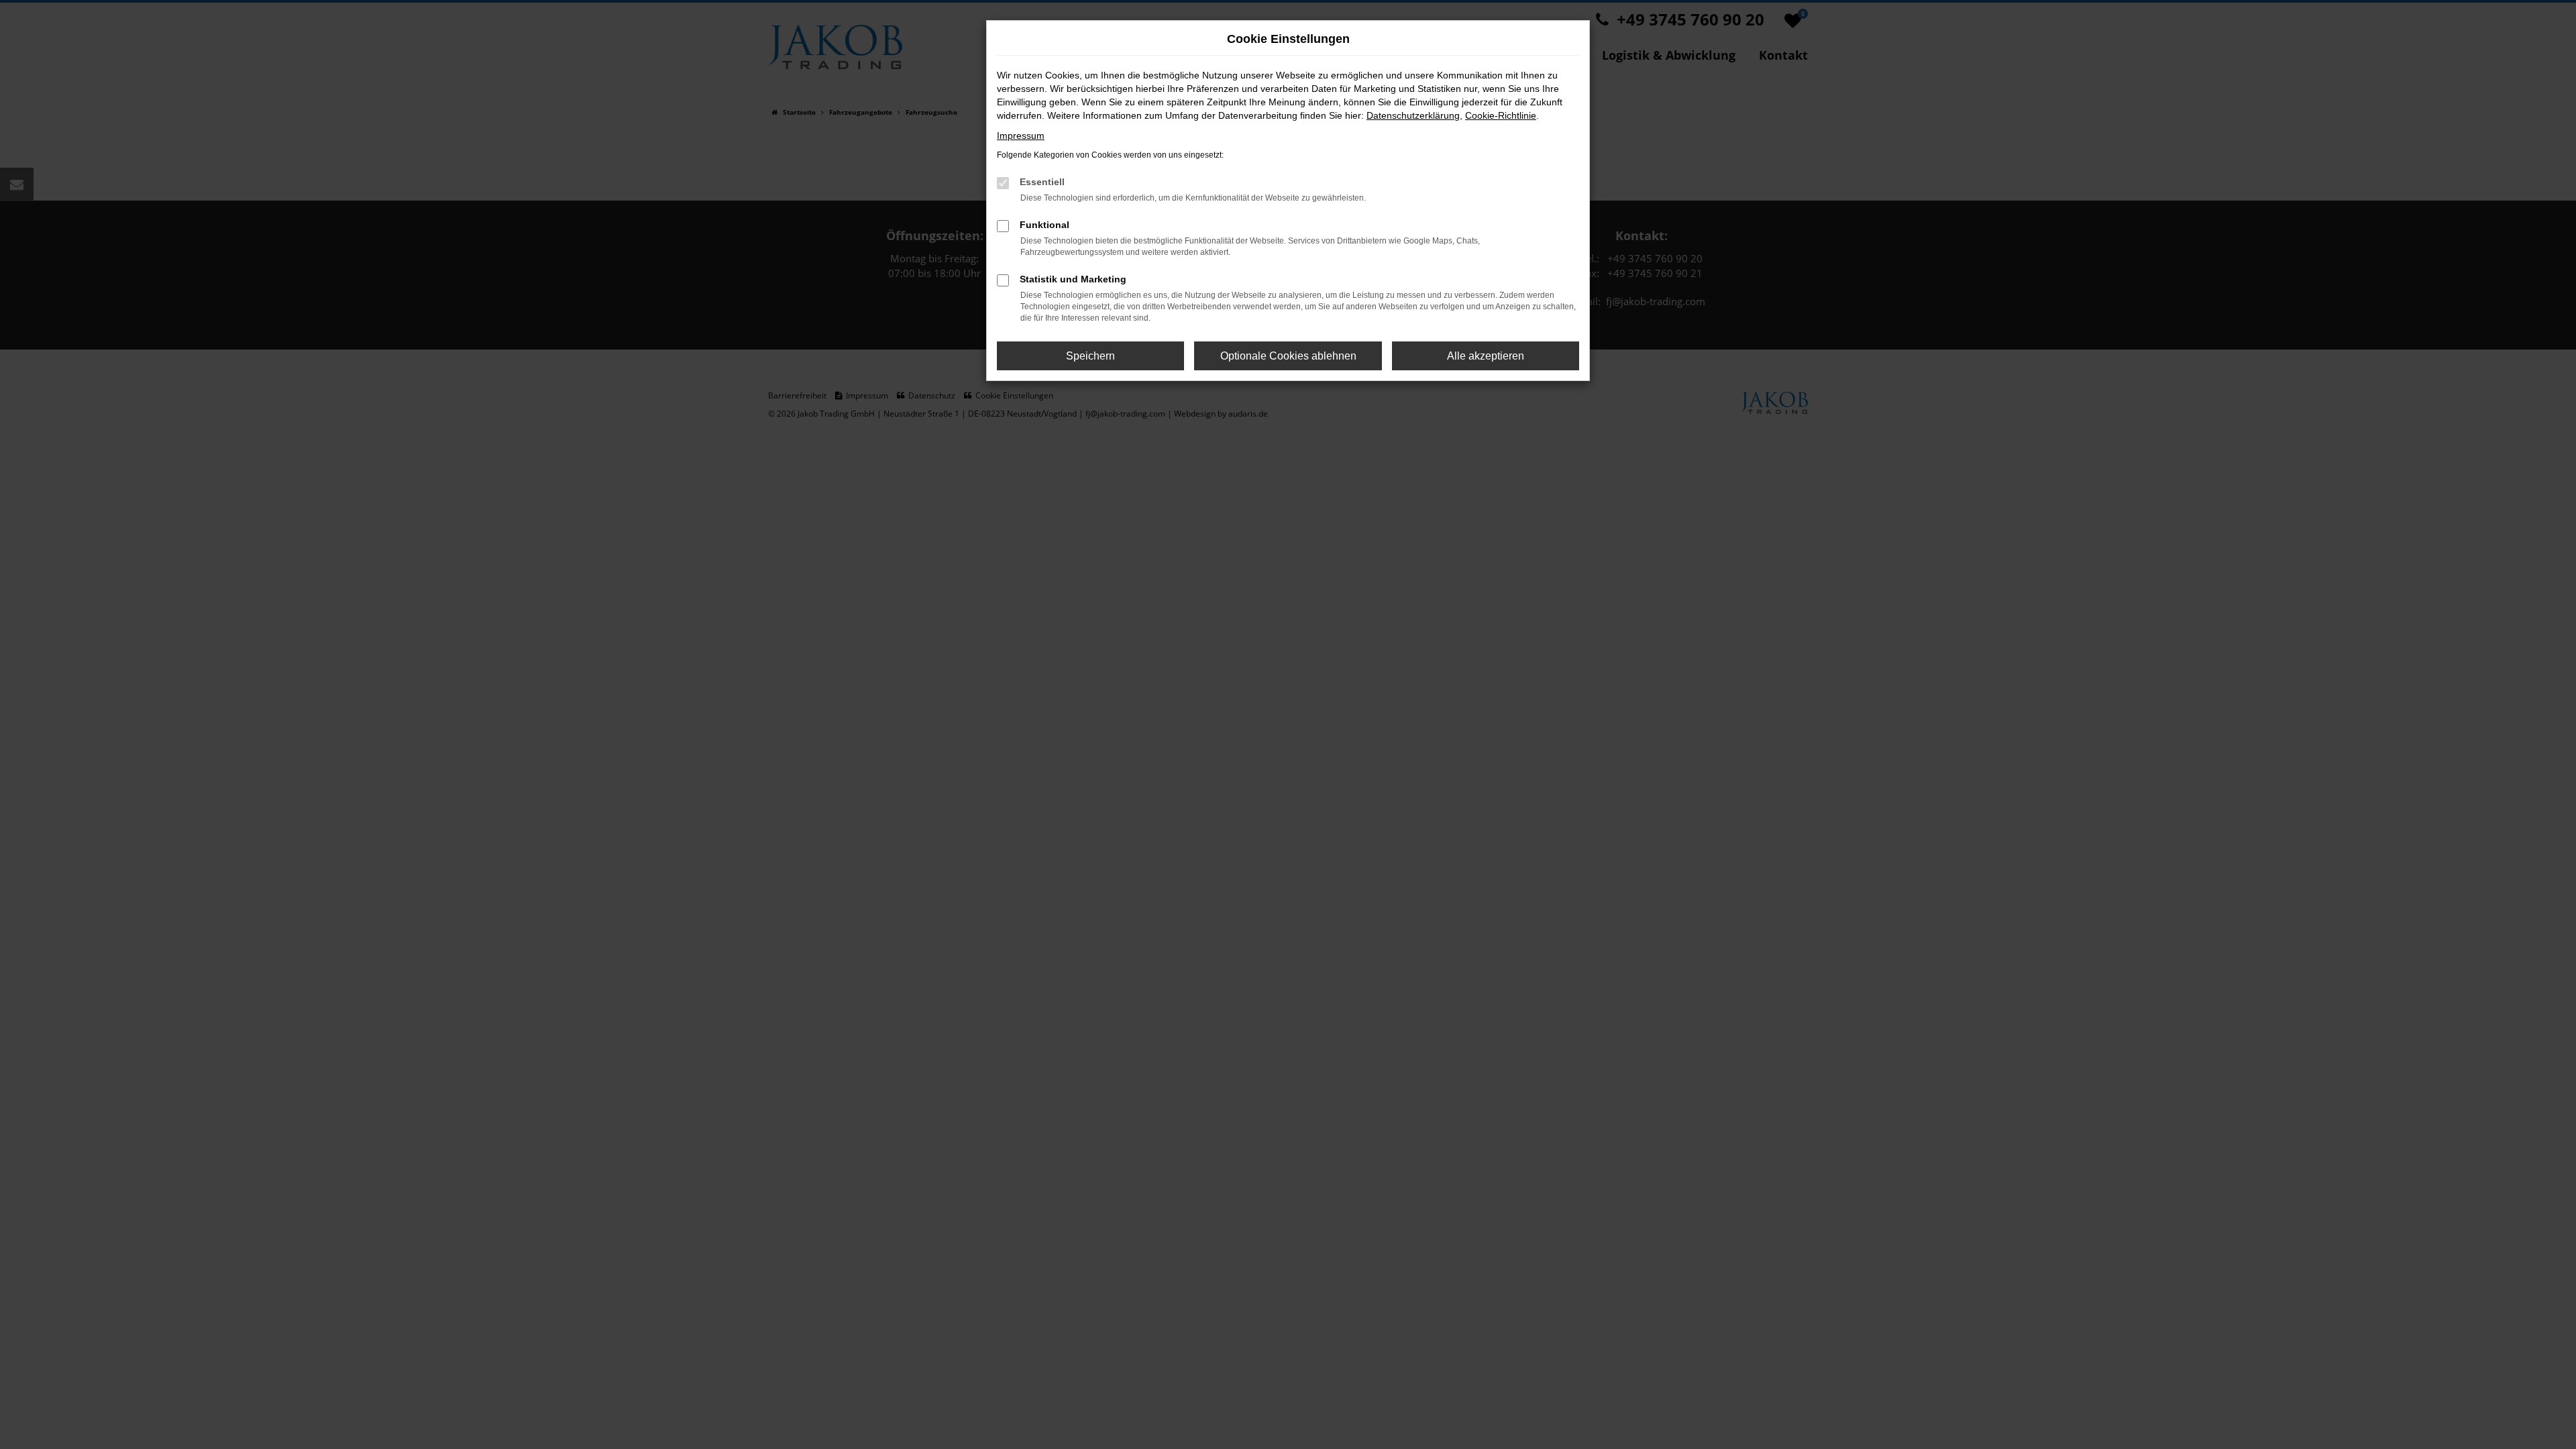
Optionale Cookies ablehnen (1288, 356)
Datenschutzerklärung (1413, 115)
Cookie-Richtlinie (1501, 115)
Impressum (1021, 136)
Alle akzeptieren (1486, 356)
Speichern (1090, 356)
